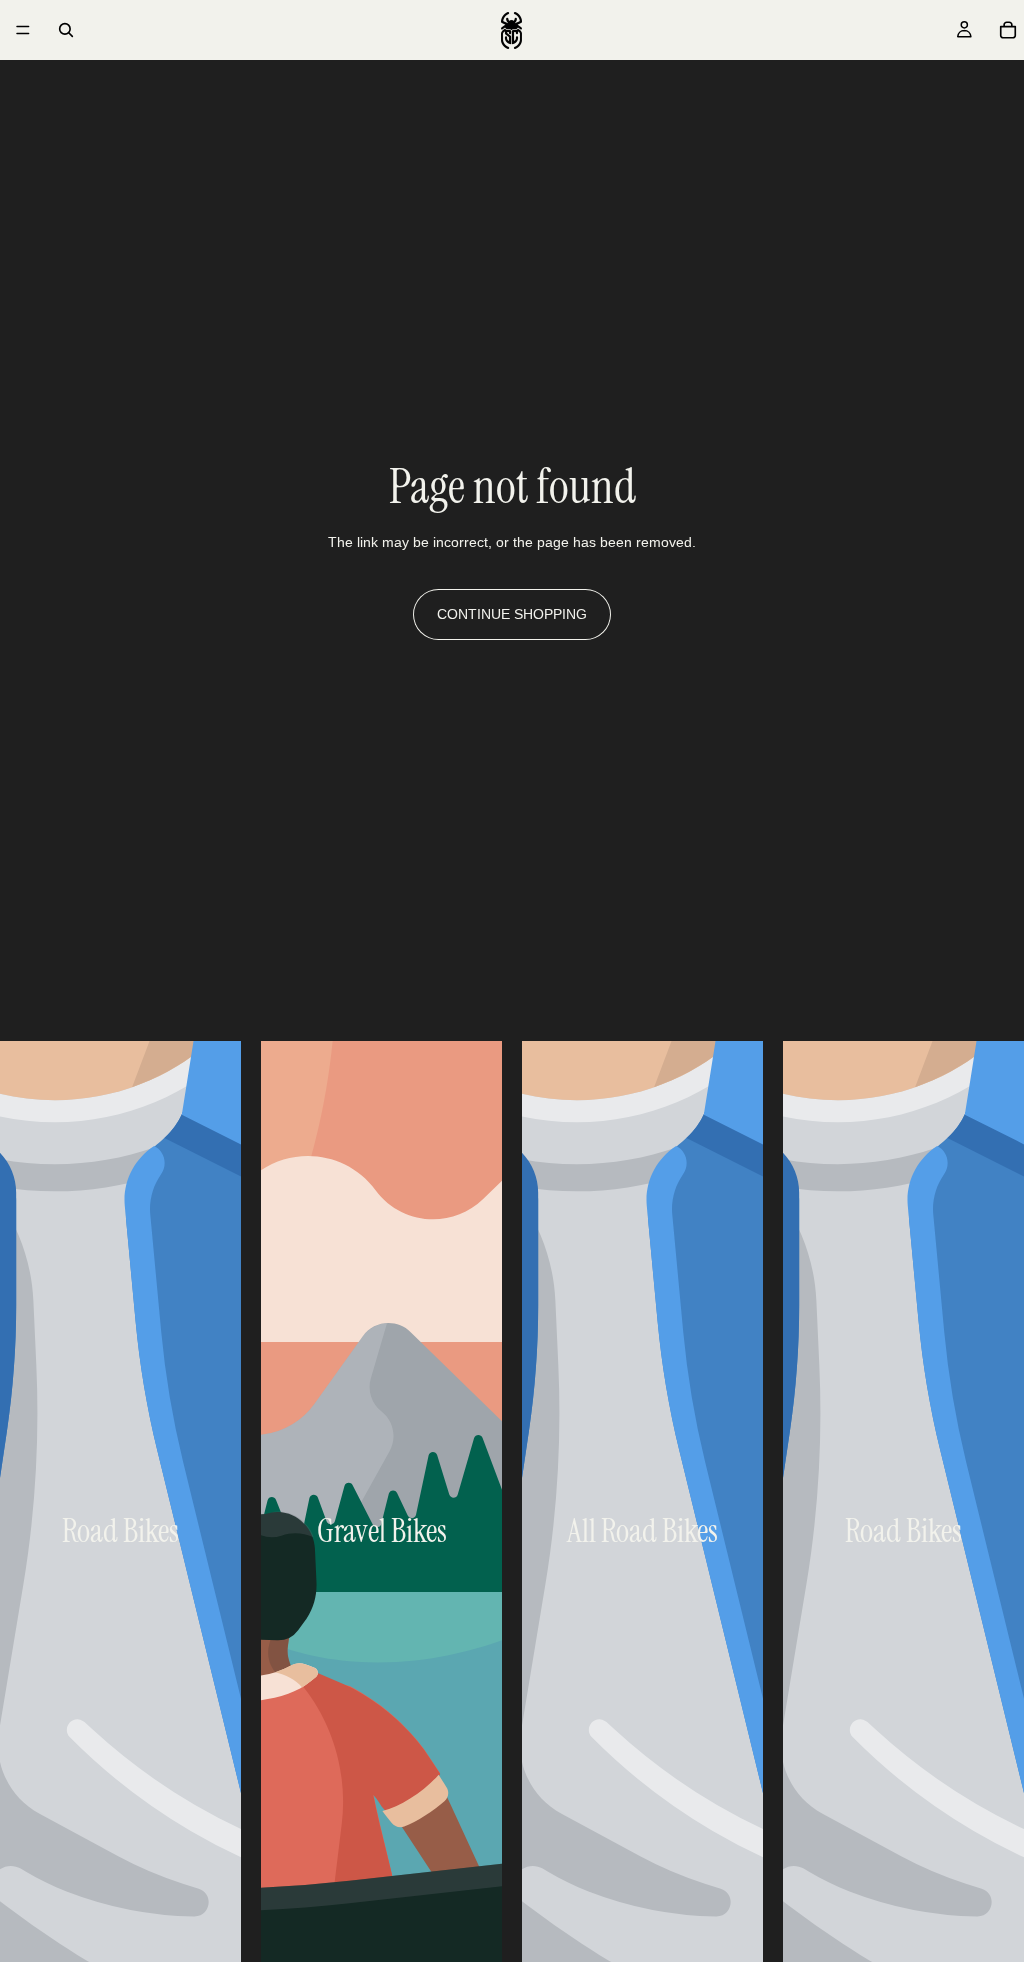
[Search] (66, 30)
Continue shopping (512, 614)
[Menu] (23, 30)
